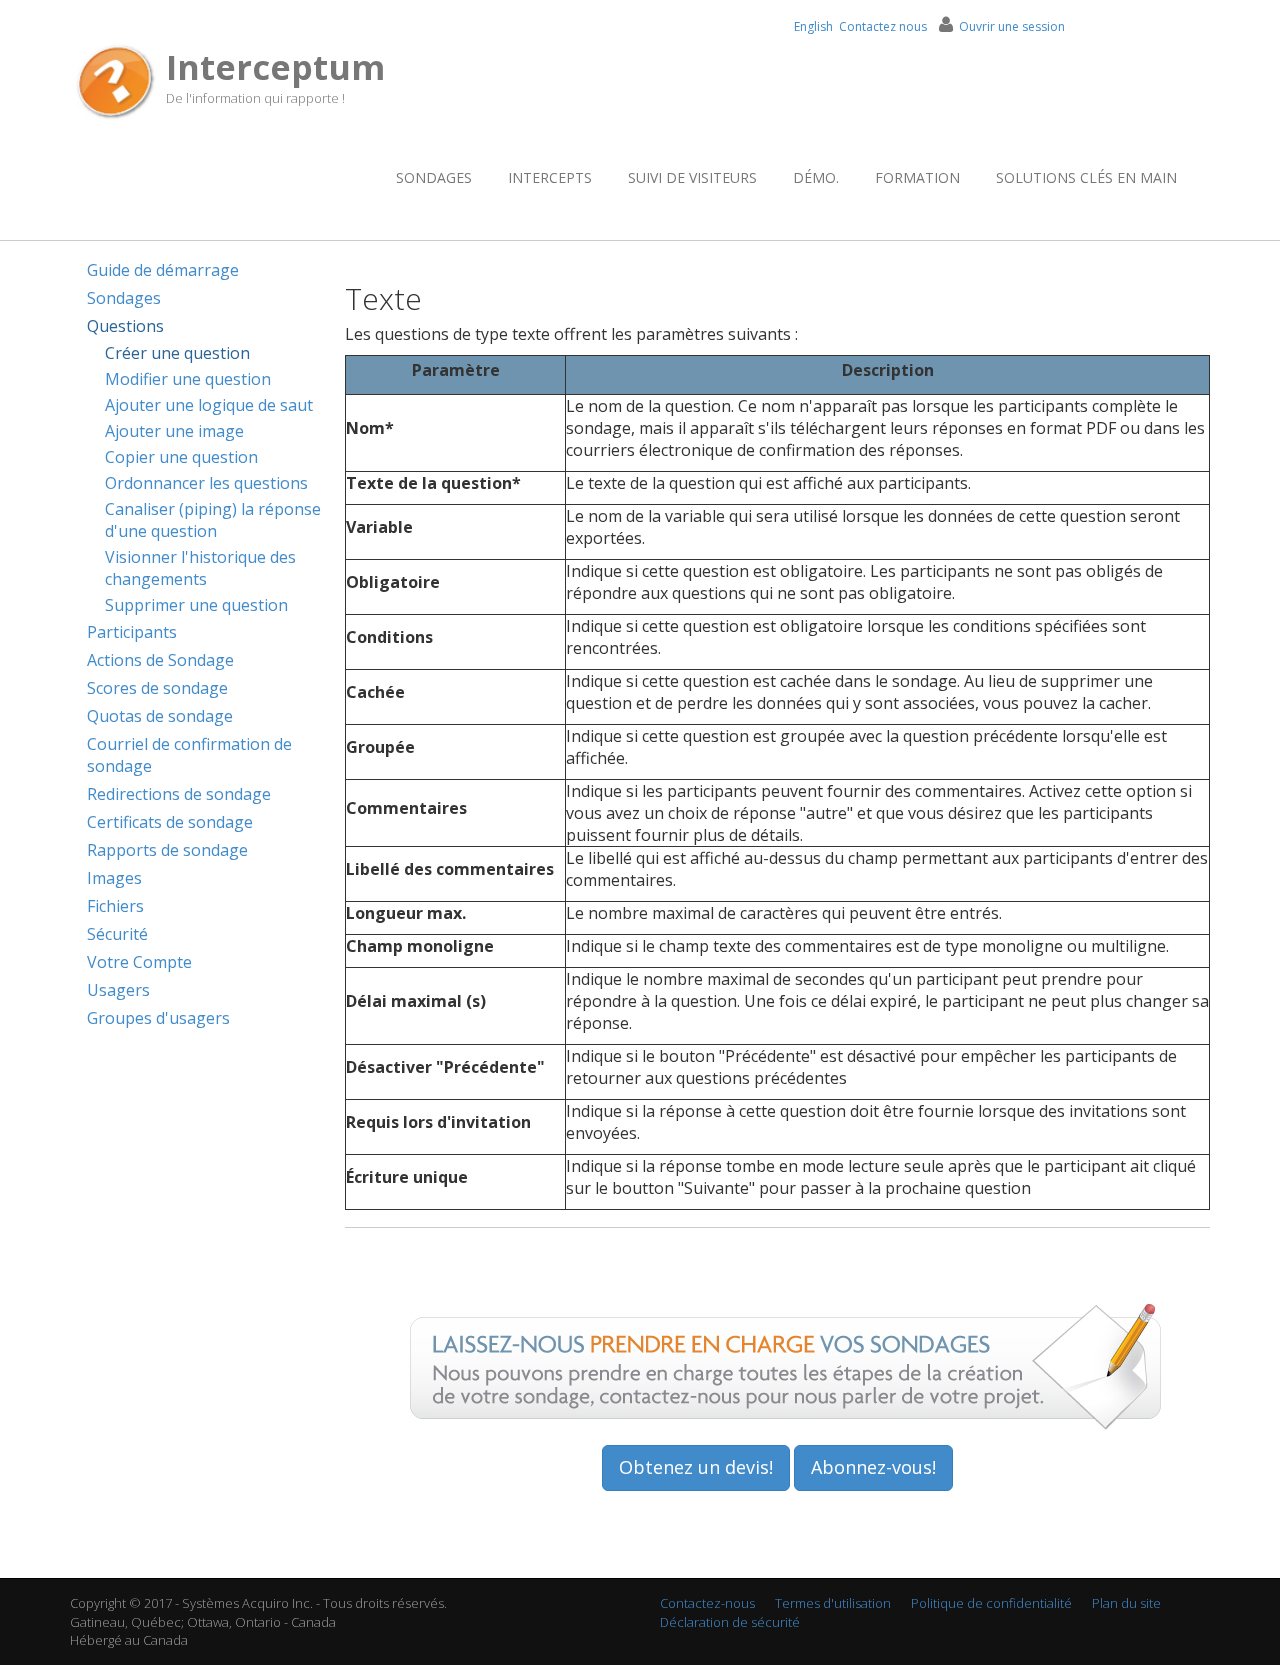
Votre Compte (139, 962)
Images (114, 878)
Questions (125, 326)
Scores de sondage (157, 688)
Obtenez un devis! (696, 1467)
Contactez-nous (707, 1603)
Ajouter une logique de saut (209, 405)
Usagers (118, 990)
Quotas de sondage (160, 716)
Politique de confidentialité (991, 1603)
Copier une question (181, 457)
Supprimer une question (196, 605)
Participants (132, 632)
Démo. (816, 177)
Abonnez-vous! (873, 1467)
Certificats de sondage (170, 822)
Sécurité (117, 934)
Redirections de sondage (179, 794)
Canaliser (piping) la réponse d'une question (213, 520)
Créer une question (177, 353)
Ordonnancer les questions (206, 483)
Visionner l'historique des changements (200, 568)
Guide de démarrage (163, 270)
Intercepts (550, 177)
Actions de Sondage (160, 660)
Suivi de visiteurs (692, 177)
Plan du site (1126, 1603)
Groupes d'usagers (158, 1018)
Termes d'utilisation (833, 1603)
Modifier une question (188, 379)
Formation (917, 177)
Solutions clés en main (1086, 177)
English (813, 26)
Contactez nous (883, 26)
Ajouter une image (174, 431)
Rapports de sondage (167, 850)
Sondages (434, 177)
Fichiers (115, 906)
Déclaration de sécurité (730, 1622)
